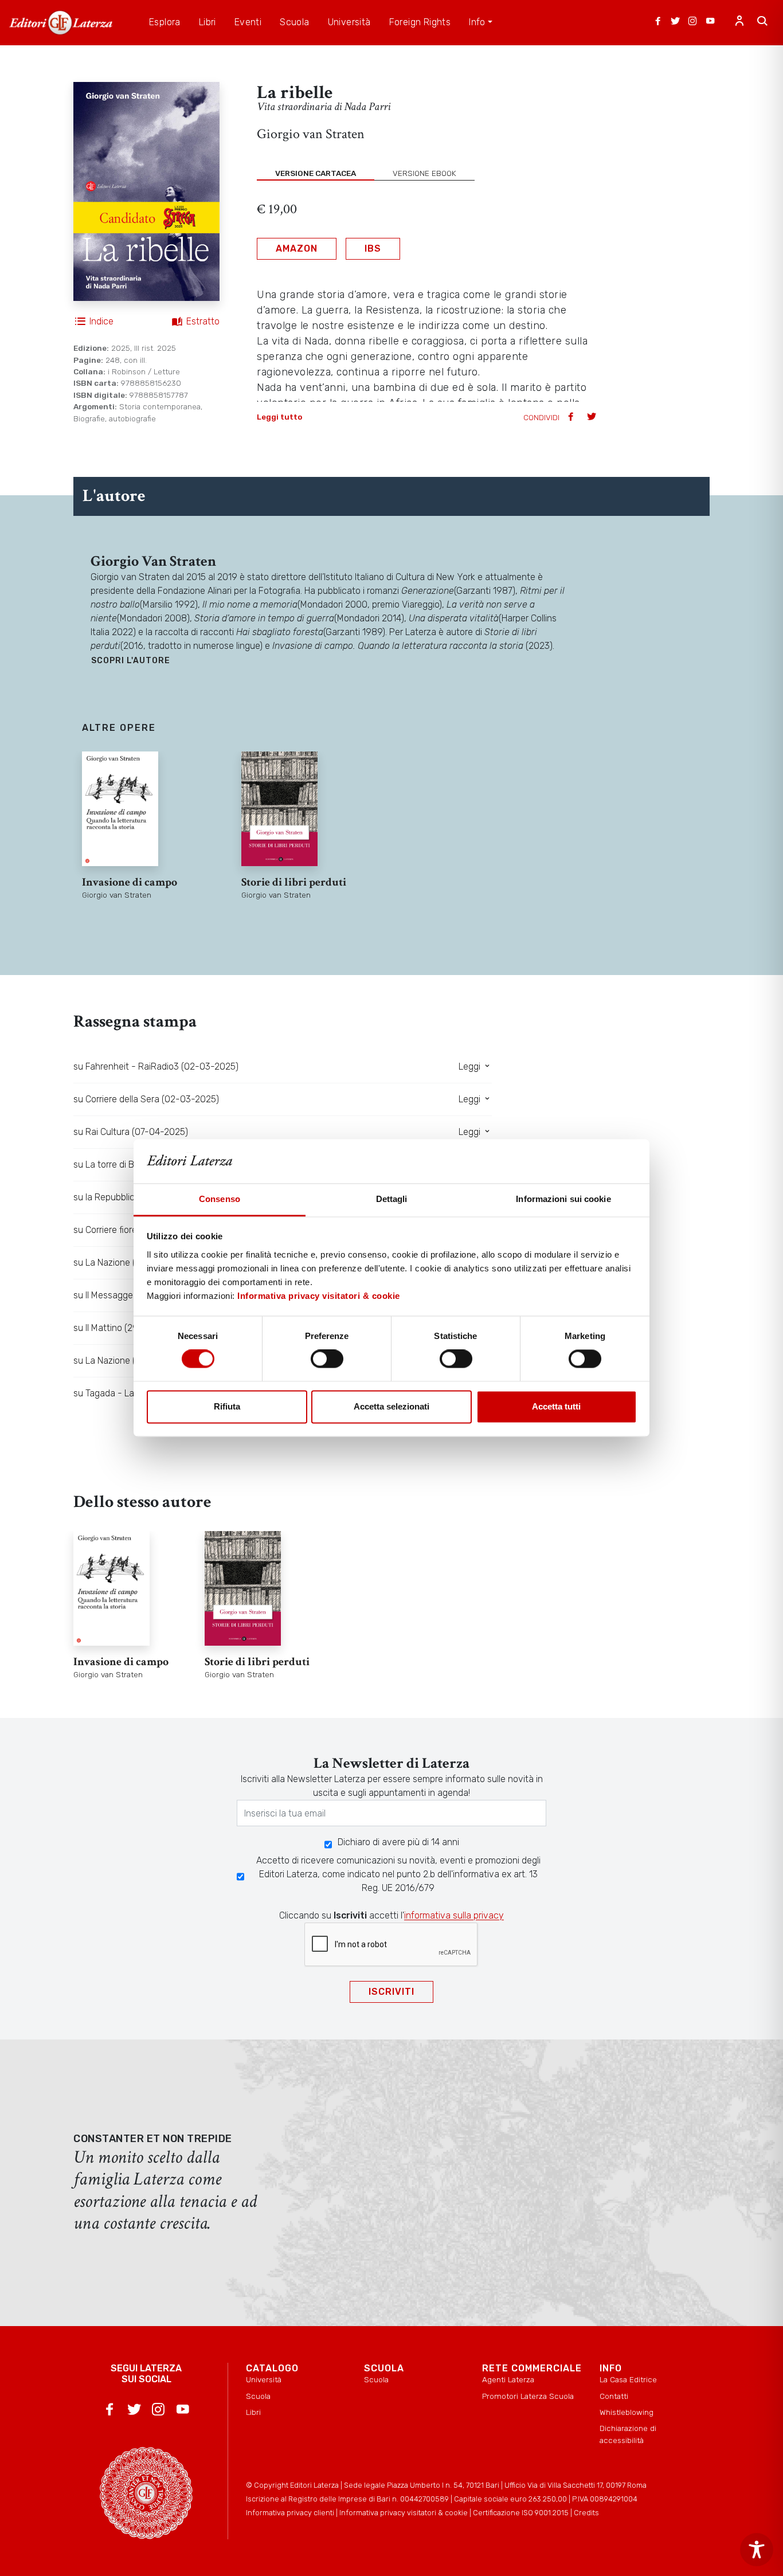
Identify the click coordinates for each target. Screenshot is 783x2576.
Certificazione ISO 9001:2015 (521, 2513)
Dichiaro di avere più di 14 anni (398, 1842)
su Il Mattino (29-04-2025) (128, 1328)
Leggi (471, 1066)
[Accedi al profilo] (739, 22)
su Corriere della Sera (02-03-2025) (146, 1099)
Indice (101, 321)
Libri (253, 2412)
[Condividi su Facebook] (572, 418)
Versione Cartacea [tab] (316, 173)
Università (264, 2379)
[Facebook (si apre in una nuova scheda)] (658, 22)
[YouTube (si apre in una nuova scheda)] (710, 22)
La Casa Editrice (628, 2379)
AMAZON (297, 248)
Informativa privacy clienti (290, 2513)
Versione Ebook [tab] (424, 173)
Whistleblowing (627, 2412)
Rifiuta (227, 1406)
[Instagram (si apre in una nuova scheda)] (692, 22)
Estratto (203, 321)
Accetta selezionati (391, 1406)
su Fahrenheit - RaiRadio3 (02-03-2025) (156, 1066)
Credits (586, 2513)
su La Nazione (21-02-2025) (130, 1361)
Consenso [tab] (220, 1199)
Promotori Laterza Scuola (528, 2396)
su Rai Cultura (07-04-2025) (131, 1132)
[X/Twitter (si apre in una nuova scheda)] (675, 22)
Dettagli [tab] (392, 1199)
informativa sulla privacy (454, 1915)
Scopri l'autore (131, 661)
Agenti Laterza (508, 2379)
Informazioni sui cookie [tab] (563, 1199)
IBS (373, 248)
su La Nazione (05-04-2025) (132, 1262)
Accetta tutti (556, 1406)
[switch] (327, 1359)
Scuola (258, 2396)
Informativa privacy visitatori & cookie (319, 1296)
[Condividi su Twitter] (593, 418)
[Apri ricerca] (762, 22)
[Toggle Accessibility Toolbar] (757, 2550)
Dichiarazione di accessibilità (628, 2434)
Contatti (614, 2396)
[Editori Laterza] (61, 23)
